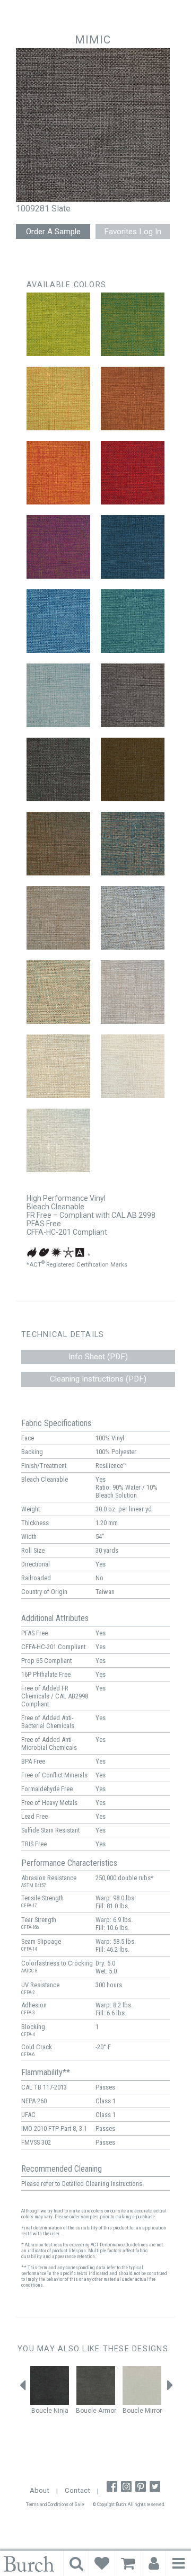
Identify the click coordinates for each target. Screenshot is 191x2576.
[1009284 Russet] (58, 844)
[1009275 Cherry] (133, 473)
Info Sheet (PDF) (98, 1357)
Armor (107, 2411)
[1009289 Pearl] (133, 992)
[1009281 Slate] (133, 695)
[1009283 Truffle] (133, 769)
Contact (77, 2490)
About (40, 2490)
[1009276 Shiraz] (58, 547)
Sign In (154, 2563)
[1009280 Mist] (58, 695)
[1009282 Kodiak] (58, 769)
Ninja (61, 2411)
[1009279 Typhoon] (133, 621)
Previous (23, 2388)
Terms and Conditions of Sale (55, 2504)
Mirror (153, 2411)
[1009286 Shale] (58, 918)
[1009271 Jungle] (133, 324)
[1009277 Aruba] (133, 547)
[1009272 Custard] (58, 399)
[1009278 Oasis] (58, 621)
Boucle (42, 2411)
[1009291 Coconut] (133, 1066)
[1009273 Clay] (133, 399)
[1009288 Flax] (58, 992)
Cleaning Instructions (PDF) (98, 1379)
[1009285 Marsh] (133, 844)
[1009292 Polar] (58, 1140)
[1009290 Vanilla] (58, 1066)
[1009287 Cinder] (133, 918)
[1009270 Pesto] (58, 324)
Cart (128, 2563)
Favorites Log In (133, 232)
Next (170, 2388)
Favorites (102, 2563)
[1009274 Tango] (58, 473)
